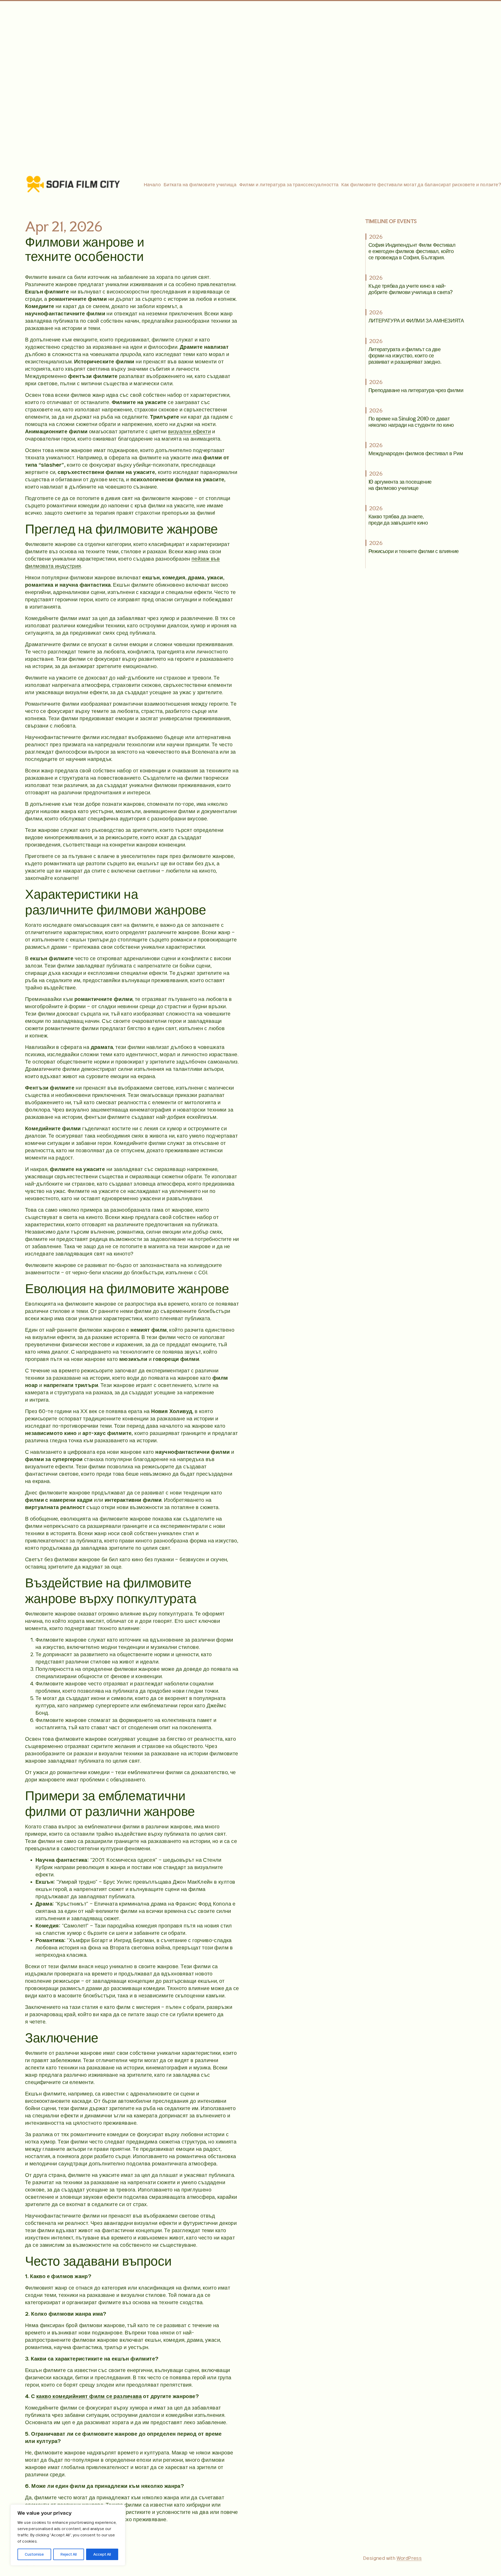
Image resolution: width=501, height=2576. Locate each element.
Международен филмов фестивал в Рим (416, 453)
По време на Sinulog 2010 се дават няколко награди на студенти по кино (411, 422)
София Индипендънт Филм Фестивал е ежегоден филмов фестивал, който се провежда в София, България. (412, 251)
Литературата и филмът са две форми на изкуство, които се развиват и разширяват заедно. (405, 355)
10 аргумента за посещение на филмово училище (400, 485)
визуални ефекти (189, 431)
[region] (68, 2535)
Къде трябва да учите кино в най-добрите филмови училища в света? (411, 289)
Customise (34, 2554)
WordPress (409, 2558)
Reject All (69, 2554)
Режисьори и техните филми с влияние (414, 551)
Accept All (102, 2554)
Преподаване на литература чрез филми (416, 390)
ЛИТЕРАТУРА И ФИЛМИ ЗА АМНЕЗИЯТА (416, 320)
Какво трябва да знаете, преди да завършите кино (398, 519)
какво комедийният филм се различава (89, 2396)
